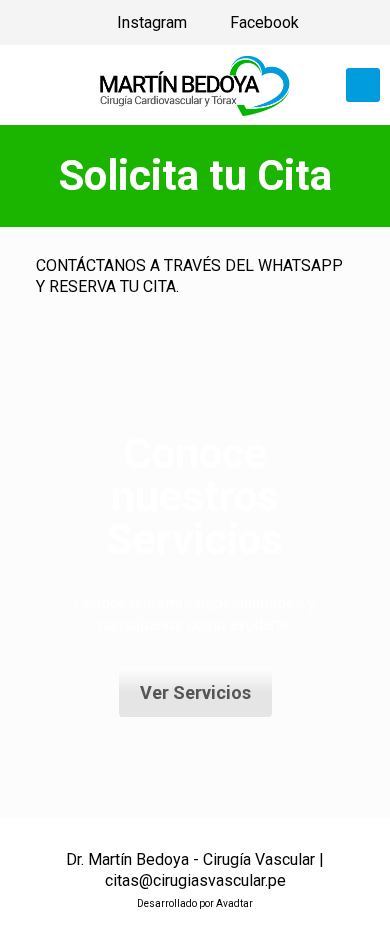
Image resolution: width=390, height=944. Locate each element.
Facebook (262, 22)
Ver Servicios (195, 692)
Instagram (150, 22)
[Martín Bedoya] (195, 85)
